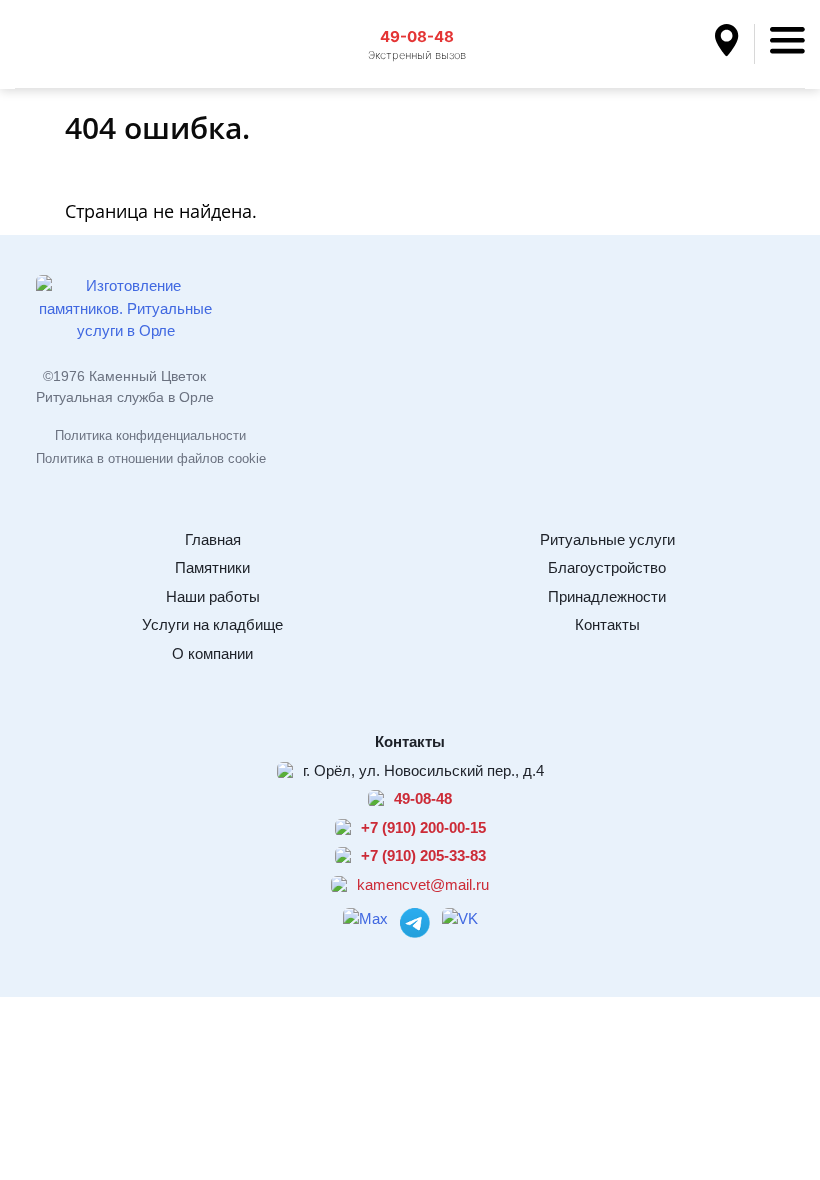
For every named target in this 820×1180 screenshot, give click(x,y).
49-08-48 (417, 36)
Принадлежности (607, 596)
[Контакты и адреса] (735, 44)
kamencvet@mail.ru (423, 884)
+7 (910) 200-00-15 (423, 827)
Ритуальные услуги (607, 539)
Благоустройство (607, 567)
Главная (213, 539)
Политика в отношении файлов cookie (151, 458)
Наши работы (213, 596)
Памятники (212, 567)
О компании (212, 653)
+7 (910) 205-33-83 (423, 855)
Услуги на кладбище (212, 624)
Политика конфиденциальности (150, 435)
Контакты (607, 624)
